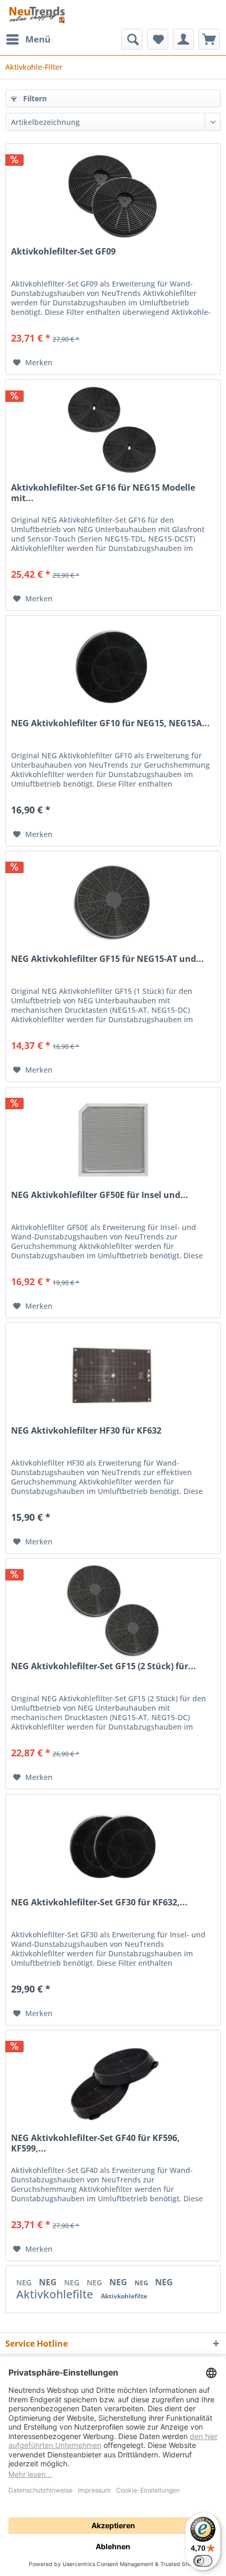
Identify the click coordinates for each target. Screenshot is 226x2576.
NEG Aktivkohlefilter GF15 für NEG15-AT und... (107, 959)
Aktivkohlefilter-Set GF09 (63, 252)
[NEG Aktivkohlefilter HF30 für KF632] (113, 1375)
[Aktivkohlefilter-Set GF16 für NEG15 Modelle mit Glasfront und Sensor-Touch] (113, 432)
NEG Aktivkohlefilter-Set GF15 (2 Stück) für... (104, 1666)
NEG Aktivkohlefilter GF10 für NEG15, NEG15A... (110, 723)
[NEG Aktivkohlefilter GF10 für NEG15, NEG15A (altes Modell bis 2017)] (113, 668)
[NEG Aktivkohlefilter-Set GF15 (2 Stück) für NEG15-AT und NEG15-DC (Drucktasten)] (113, 1611)
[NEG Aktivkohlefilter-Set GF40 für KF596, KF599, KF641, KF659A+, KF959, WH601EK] (113, 2083)
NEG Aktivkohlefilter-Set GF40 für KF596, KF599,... (95, 2143)
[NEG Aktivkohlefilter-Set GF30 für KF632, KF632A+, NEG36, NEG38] (113, 1847)
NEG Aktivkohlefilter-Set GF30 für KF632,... (99, 1902)
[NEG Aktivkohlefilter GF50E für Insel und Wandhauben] (113, 1140)
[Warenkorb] (209, 39)
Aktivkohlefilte (56, 2294)
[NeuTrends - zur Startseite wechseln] (37, 14)
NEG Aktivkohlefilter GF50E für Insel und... (100, 1195)
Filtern (34, 98)
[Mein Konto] (183, 39)
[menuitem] (28, 39)
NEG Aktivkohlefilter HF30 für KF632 (86, 1431)
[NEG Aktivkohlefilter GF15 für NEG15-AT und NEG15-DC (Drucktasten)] (113, 904)
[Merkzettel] (158, 39)
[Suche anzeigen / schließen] (132, 39)
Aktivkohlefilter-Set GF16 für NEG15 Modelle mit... (103, 493)
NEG (25, 2282)
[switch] (203, 2561)
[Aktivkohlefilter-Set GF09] (113, 196)
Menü (38, 39)
